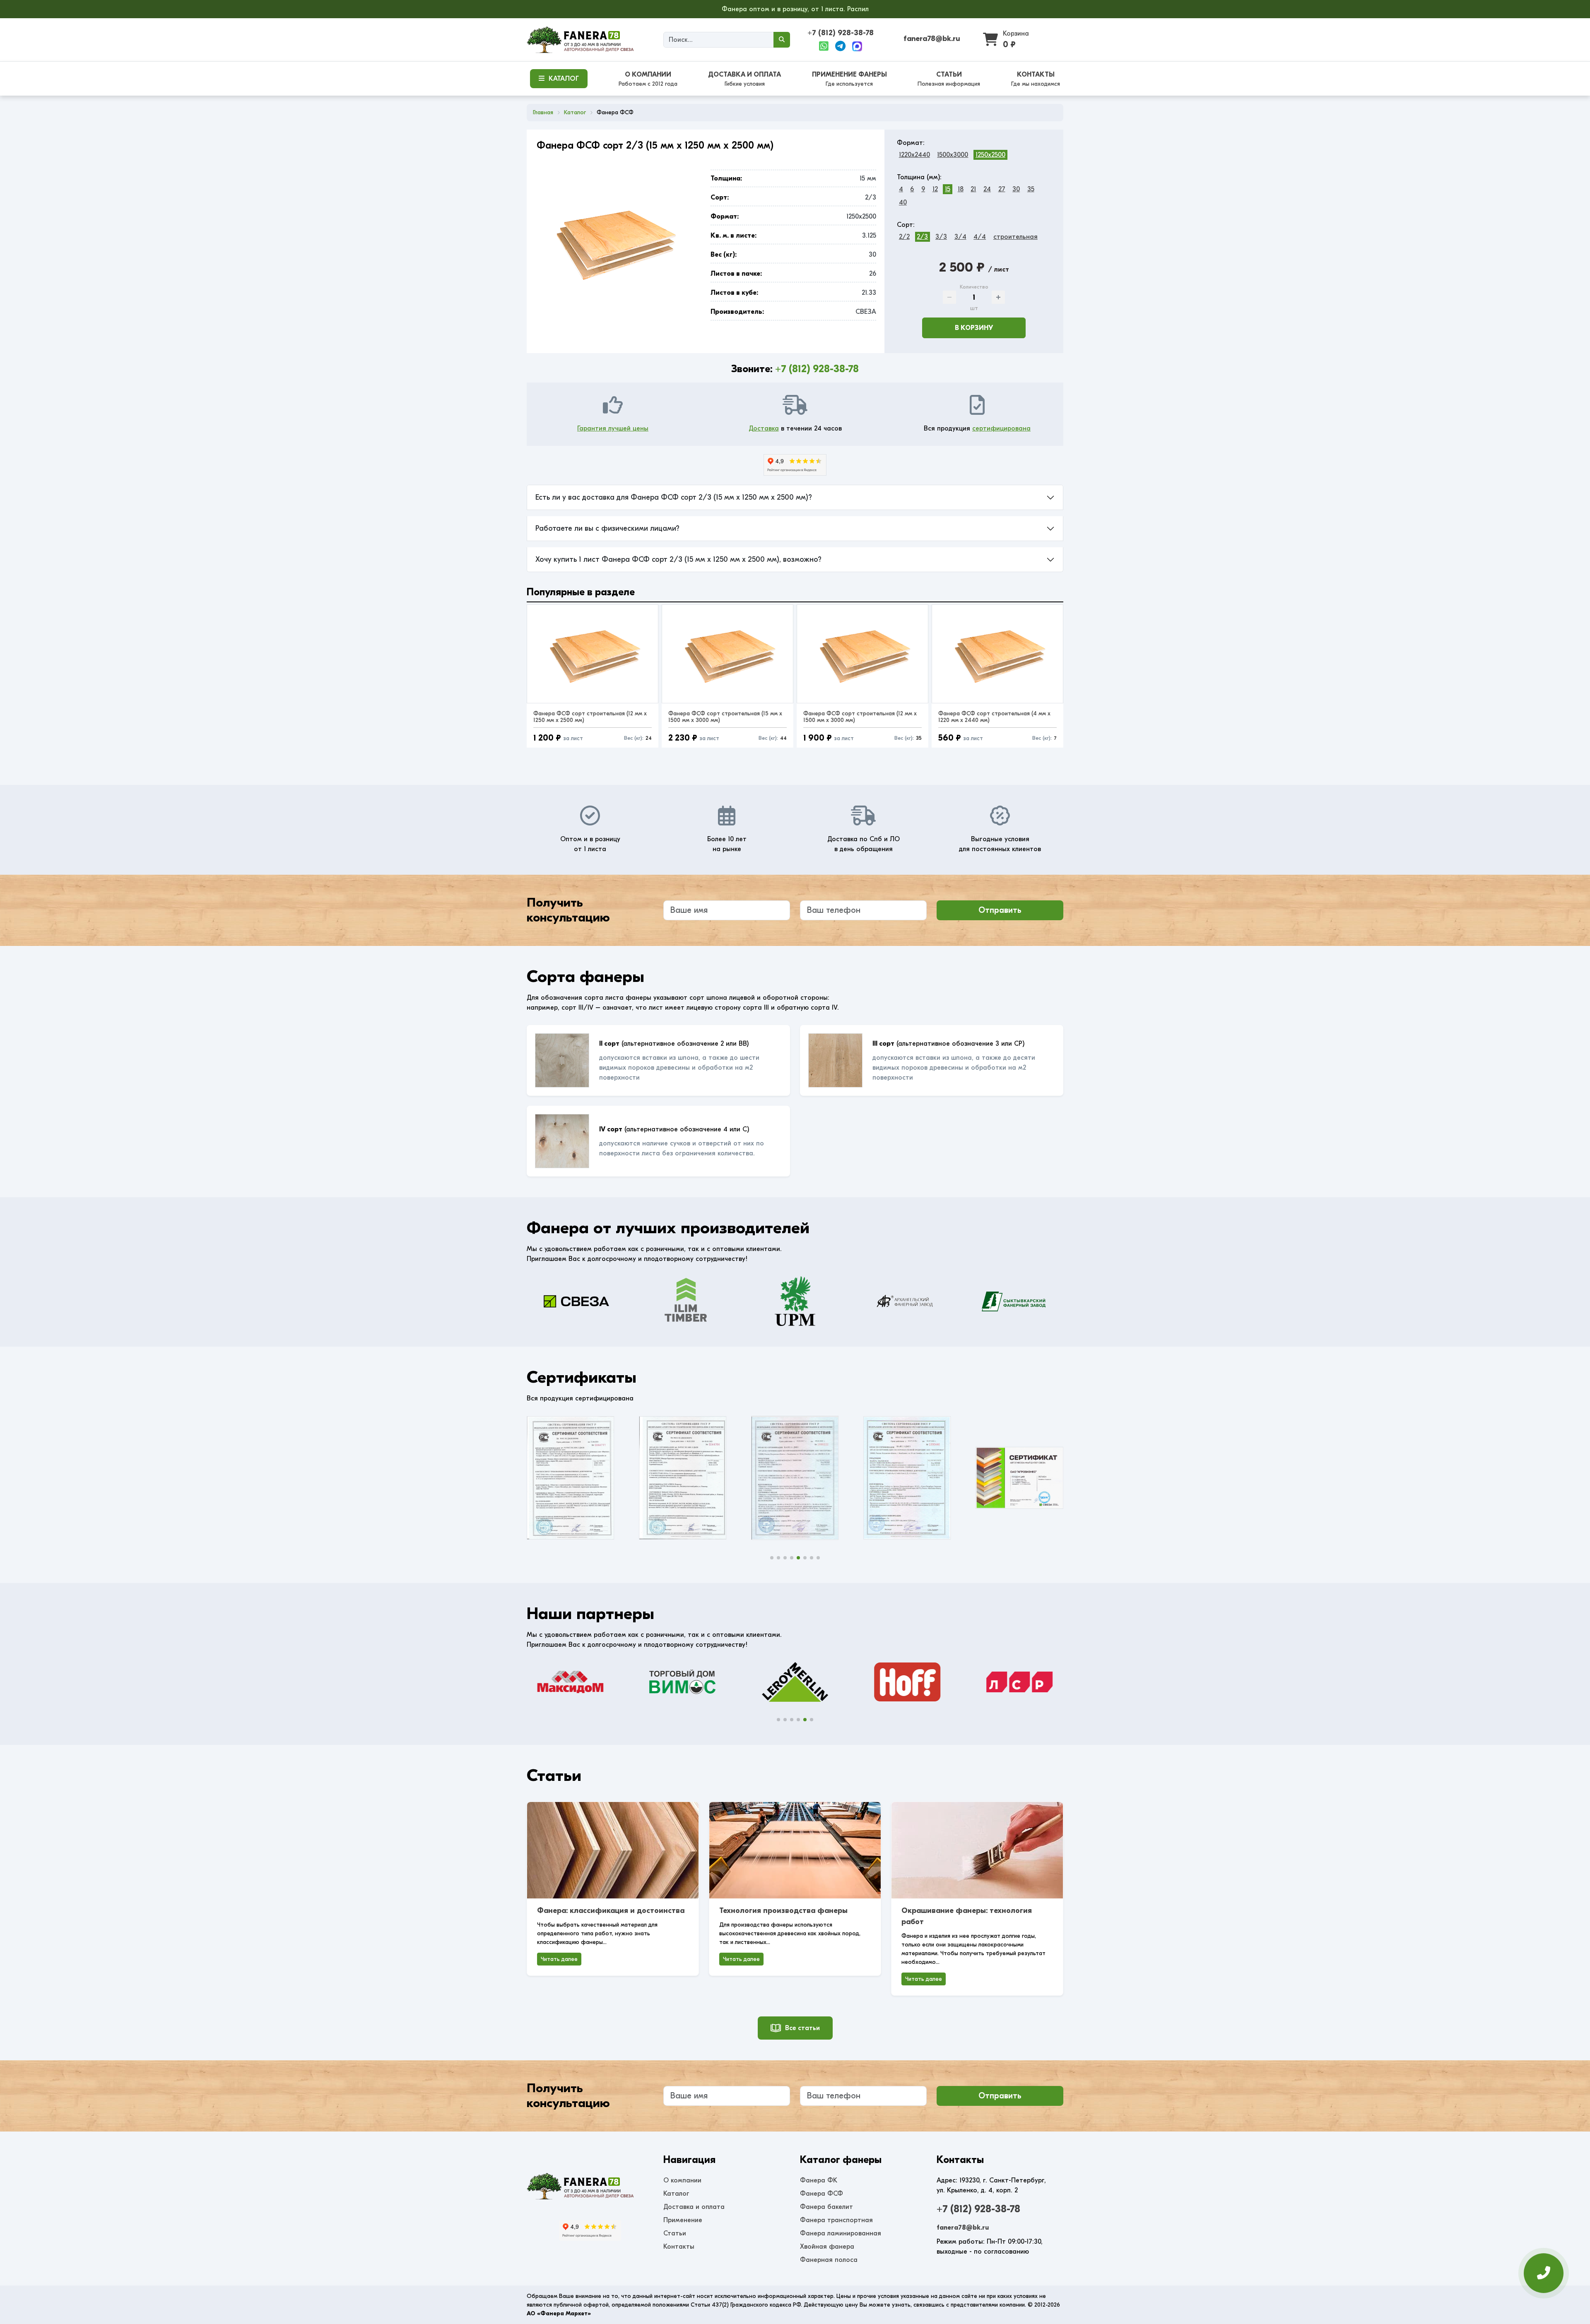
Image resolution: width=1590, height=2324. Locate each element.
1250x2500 (990, 155)
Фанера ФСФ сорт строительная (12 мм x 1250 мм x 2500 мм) (590, 717)
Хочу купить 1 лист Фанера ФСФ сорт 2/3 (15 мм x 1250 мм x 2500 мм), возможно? (678, 559)
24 (987, 189)
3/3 (941, 237)
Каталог (676, 2194)
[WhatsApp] (824, 46)
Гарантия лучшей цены (613, 428)
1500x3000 (953, 155)
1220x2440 (914, 155)
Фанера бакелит (826, 2207)
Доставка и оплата (694, 2207)
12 (935, 189)
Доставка (764, 428)
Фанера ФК (819, 2180)
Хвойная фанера (827, 2247)
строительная (1015, 237)
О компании (682, 2180)
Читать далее (559, 1959)
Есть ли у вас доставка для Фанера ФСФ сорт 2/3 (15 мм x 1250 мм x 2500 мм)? (674, 497)
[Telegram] (840, 46)
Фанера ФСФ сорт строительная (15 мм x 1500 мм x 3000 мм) (725, 717)
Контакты (679, 2247)
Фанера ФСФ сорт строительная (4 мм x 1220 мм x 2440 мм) (994, 717)
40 (903, 202)
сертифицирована (1001, 428)
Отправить (1000, 910)
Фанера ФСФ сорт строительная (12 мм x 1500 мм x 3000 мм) (860, 717)
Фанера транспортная (836, 2220)
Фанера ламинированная (841, 2233)
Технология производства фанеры (783, 1911)
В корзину (974, 328)
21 (973, 189)
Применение (683, 2220)
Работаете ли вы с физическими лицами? (607, 528)
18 (961, 189)
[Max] (857, 46)
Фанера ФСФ (821, 2194)
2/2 (904, 237)
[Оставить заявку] (1544, 2271)
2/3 (922, 237)
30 (1016, 189)
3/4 (960, 237)
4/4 (980, 237)
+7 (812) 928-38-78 (841, 33)
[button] (772, 1558)
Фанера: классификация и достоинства (611, 1911)
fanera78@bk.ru (932, 39)
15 (948, 189)
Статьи (675, 2233)
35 (1031, 189)
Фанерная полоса (829, 2260)
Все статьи (802, 2028)
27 (1002, 189)
